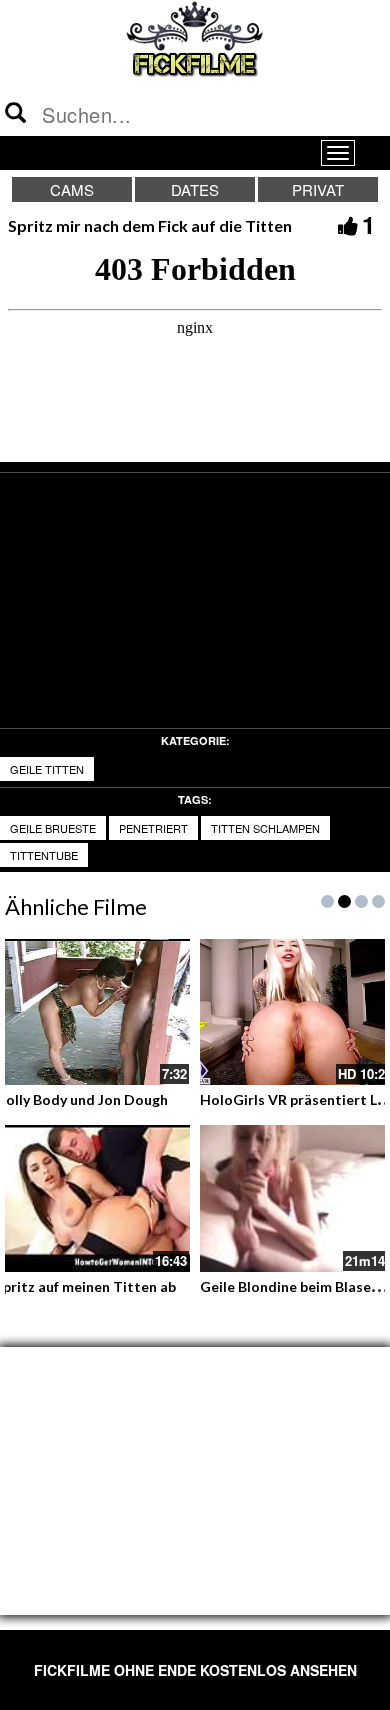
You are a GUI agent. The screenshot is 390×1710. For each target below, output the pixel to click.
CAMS (72, 189)
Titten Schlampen (265, 828)
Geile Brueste (53, 828)
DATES (195, 189)
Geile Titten (47, 769)
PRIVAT (318, 189)
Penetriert (153, 828)
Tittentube (44, 855)
